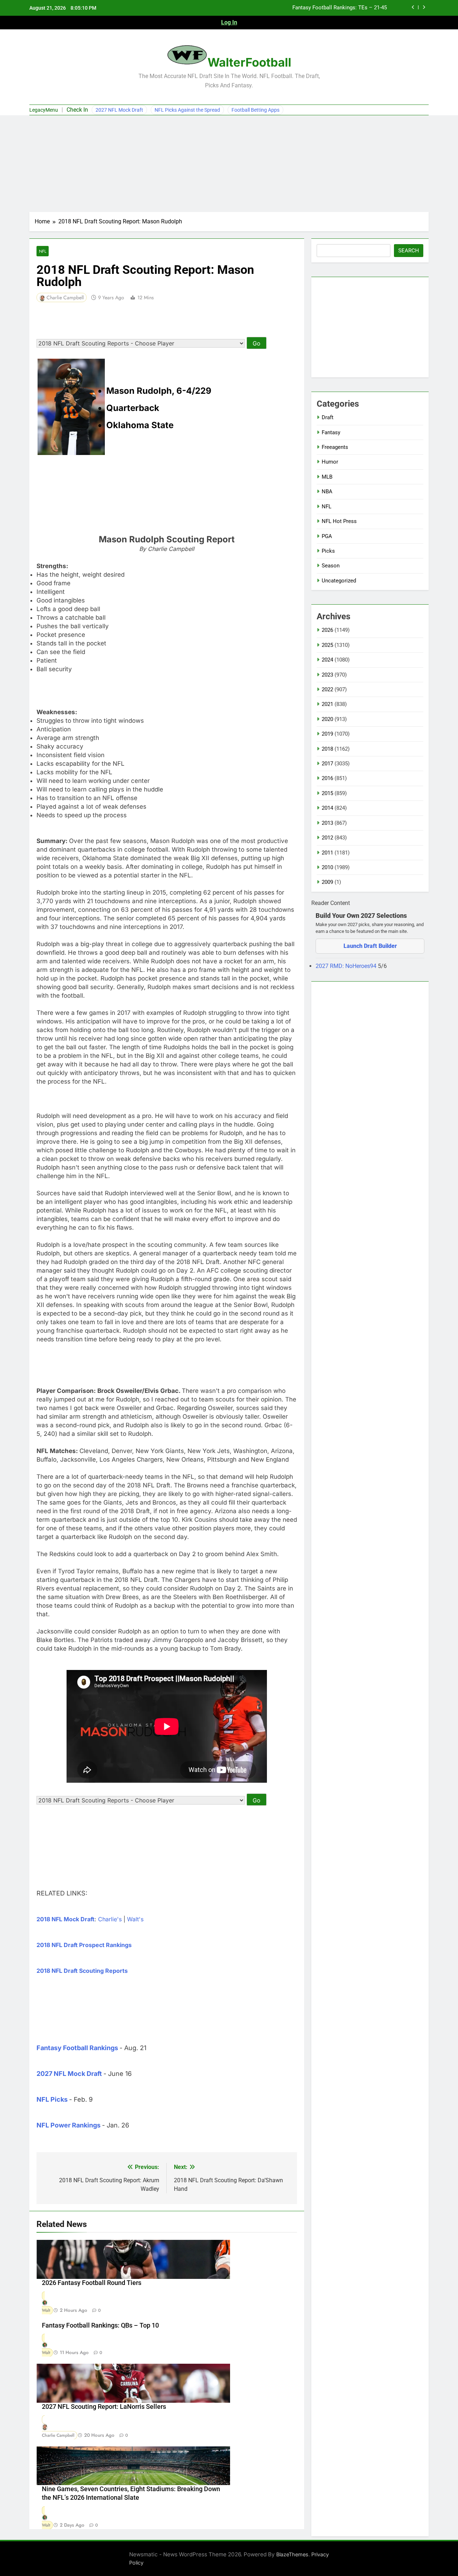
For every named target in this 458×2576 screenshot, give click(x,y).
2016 (327, 778)
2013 (327, 823)
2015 (327, 793)
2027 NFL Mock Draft (119, 110)
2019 (327, 734)
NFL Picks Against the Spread (187, 110)
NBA (327, 492)
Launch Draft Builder (370, 946)
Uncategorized (339, 581)
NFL (43, 251)
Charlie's (110, 1919)
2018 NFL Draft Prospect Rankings (84, 1945)
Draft (328, 417)
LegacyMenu (44, 110)
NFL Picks (52, 2099)
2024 (327, 660)
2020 (327, 719)
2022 (327, 689)
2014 (327, 808)
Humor (330, 462)
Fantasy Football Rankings (77, 2048)
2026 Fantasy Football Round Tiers (92, 2283)
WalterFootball (249, 62)
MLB (327, 477)
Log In (229, 22)
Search (409, 251)
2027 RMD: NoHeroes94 (347, 966)
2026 (327, 630)
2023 (327, 675)
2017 (327, 764)
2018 (327, 749)
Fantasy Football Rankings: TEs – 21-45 (340, 8)
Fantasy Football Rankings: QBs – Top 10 (100, 2325)
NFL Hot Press (339, 521)
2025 (327, 645)
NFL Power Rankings (69, 2125)
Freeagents (335, 447)
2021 (327, 704)
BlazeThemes (292, 2554)
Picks (328, 551)
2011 (327, 853)
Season (331, 566)
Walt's (135, 1919)
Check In (77, 110)
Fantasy (331, 432)
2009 (327, 882)
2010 (327, 867)
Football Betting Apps (255, 110)
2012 (327, 838)
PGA (327, 536)
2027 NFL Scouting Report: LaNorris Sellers (104, 2407)
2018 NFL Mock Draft (65, 1919)
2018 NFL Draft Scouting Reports (82, 1971)
